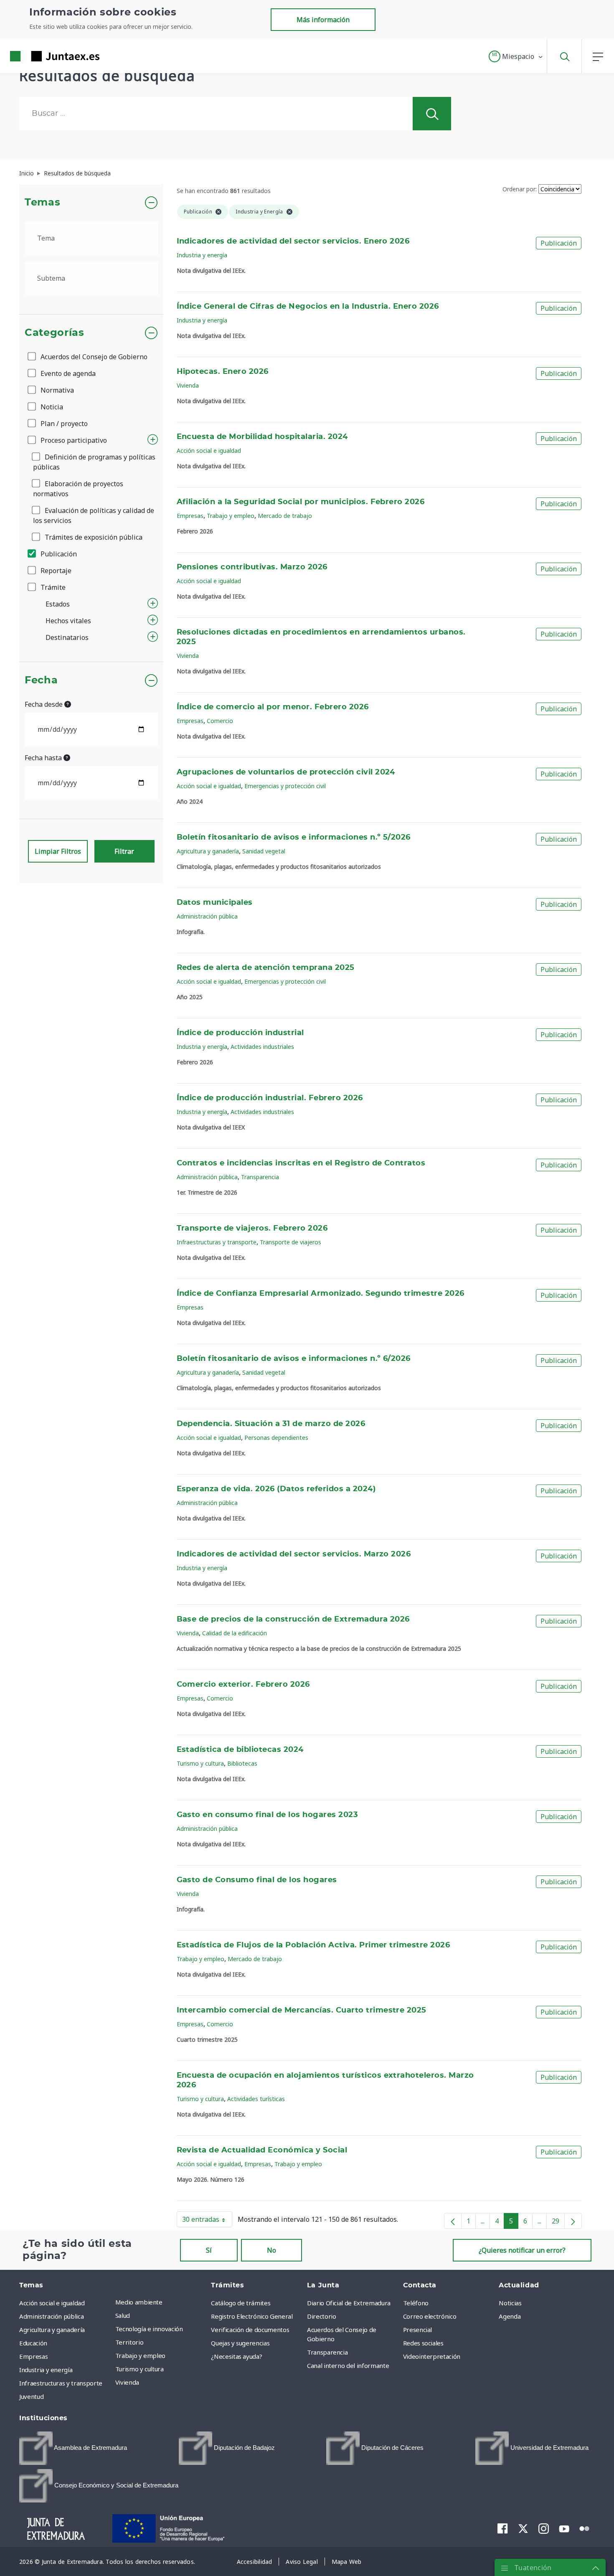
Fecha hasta (44, 758)
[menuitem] (73, 2448)
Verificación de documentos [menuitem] (250, 2330)
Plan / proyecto (63, 424)
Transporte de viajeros (291, 1242)
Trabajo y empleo (231, 516)
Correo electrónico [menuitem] (430, 2316)
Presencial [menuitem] (418, 2330)
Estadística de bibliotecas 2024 (240, 1750)
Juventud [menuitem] (31, 2396)
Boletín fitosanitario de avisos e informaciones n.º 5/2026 (294, 838)
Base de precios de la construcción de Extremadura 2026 (293, 1619)
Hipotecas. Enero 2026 (223, 372)
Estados (58, 604)
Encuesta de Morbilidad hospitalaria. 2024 (262, 437)
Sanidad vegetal (264, 851)
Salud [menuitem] (123, 2315)
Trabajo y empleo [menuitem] (140, 2355)
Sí (209, 2250)
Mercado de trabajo (285, 516)
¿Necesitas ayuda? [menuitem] (236, 2356)
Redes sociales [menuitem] (423, 2343)
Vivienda (188, 385)
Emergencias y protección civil (285, 786)
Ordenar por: (520, 189)
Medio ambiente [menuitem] (139, 2302)
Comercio (220, 721)
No (271, 2250)
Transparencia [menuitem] (327, 2352)
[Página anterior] (453, 2221)
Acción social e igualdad (209, 450)
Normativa (56, 390)
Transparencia (260, 1177)
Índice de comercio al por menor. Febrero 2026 (273, 707)
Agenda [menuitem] (510, 2316)
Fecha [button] (41, 680)
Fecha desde (44, 704)
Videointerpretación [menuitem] (432, 2356)
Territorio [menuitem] (129, 2342)
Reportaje (55, 571)
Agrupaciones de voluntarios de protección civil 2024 (286, 772)
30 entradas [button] (207, 2221)
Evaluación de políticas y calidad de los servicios (94, 515)
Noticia (51, 407)
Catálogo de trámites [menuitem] (241, 2303)
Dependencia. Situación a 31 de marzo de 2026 (271, 1424)
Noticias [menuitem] (510, 2303)
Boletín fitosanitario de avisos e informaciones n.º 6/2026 (294, 1359)
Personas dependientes (276, 1438)
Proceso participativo (73, 440)
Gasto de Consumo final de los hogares (257, 1880)
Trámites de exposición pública (93, 537)
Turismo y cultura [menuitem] (140, 2369)
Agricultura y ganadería (208, 851)
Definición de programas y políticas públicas (94, 462)
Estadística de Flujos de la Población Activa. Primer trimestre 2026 (313, 1945)
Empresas (190, 516)
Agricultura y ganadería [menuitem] (52, 2330)
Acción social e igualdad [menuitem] (52, 2303)
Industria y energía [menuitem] (46, 2370)
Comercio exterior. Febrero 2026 (243, 1685)
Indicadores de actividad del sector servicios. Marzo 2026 (294, 1554)
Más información (323, 20)
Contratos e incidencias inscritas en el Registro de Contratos (301, 1163)
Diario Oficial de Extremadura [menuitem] (349, 2303)
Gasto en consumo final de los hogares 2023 (268, 1815)
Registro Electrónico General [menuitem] (252, 2316)
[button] (516, 56)
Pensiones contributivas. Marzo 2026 (252, 567)
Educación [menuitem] (33, 2343)
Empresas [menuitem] (33, 2356)
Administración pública (207, 916)
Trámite (52, 587)
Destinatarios (67, 637)
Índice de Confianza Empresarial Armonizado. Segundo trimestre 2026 (321, 1294)
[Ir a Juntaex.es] (40, 56)
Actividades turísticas (256, 2099)
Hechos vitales (68, 621)
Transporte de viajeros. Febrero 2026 (252, 1228)
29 (558, 2223)
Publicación (58, 554)
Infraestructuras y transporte (217, 1242)
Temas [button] (42, 203)
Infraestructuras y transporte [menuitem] (61, 2383)
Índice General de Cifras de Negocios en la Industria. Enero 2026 (308, 307)
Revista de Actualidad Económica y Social (262, 2150)
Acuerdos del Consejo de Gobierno (93, 357)
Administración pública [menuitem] (51, 2316)
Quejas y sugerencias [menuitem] (240, 2343)
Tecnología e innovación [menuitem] (149, 2329)
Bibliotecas (242, 1763)
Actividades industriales (262, 1047)
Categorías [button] (55, 333)
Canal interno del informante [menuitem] (348, 2365)
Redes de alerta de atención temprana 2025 (266, 968)
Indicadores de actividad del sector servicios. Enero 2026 (293, 241)
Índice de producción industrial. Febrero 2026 (270, 1098)
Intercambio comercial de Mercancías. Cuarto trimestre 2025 (302, 2010)
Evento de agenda (67, 373)
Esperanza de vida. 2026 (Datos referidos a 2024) (276, 1489)
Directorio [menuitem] (322, 2316)
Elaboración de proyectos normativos (78, 489)
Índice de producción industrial (240, 1033)
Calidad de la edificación (235, 1633)
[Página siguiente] (573, 2221)
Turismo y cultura (200, 1763)
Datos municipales (215, 903)
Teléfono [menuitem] (416, 2303)
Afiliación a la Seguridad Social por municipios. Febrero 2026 (301, 502)
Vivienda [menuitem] (127, 2382)
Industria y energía (202, 255)
